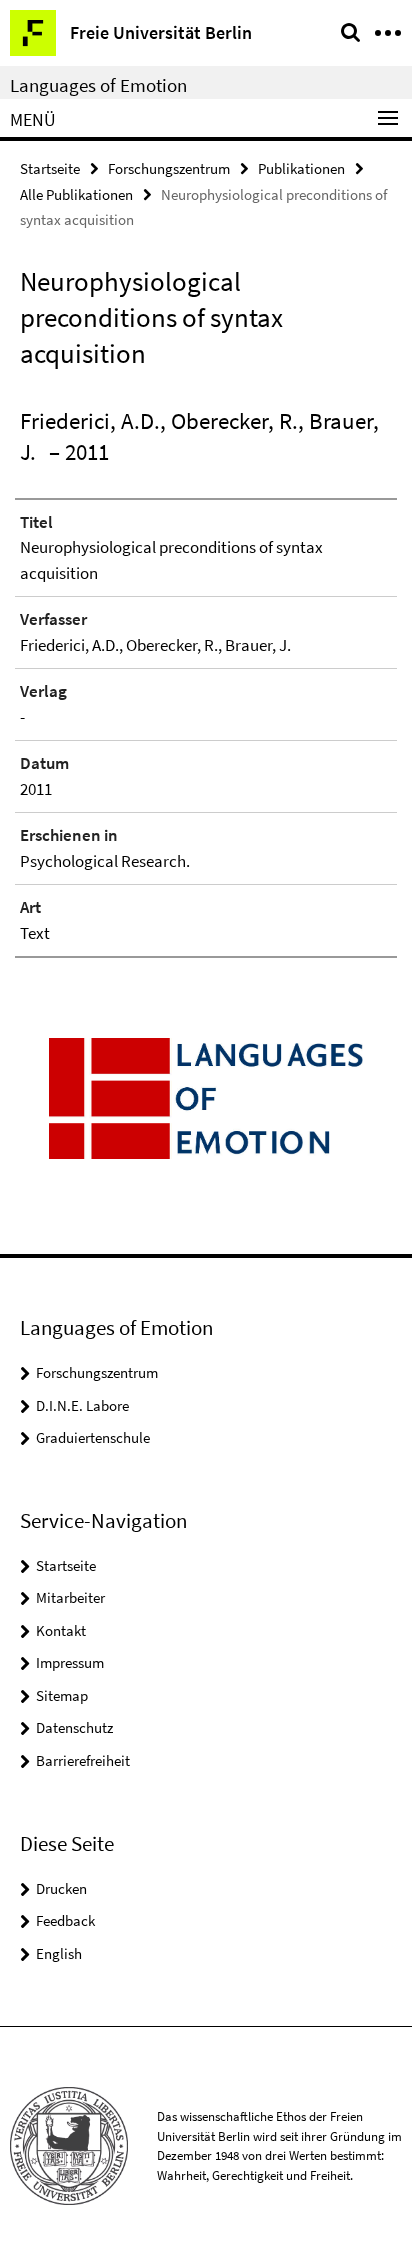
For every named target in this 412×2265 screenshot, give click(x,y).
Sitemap (62, 1695)
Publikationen (301, 168)
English (59, 1953)
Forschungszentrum (169, 168)
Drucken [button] (61, 1888)
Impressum (70, 1662)
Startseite (50, 168)
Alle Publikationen (76, 194)
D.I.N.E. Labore (82, 1405)
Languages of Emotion (98, 85)
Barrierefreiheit (83, 1760)
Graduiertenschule (93, 1437)
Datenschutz (74, 1727)
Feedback (65, 1920)
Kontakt (61, 1630)
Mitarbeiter (70, 1597)
